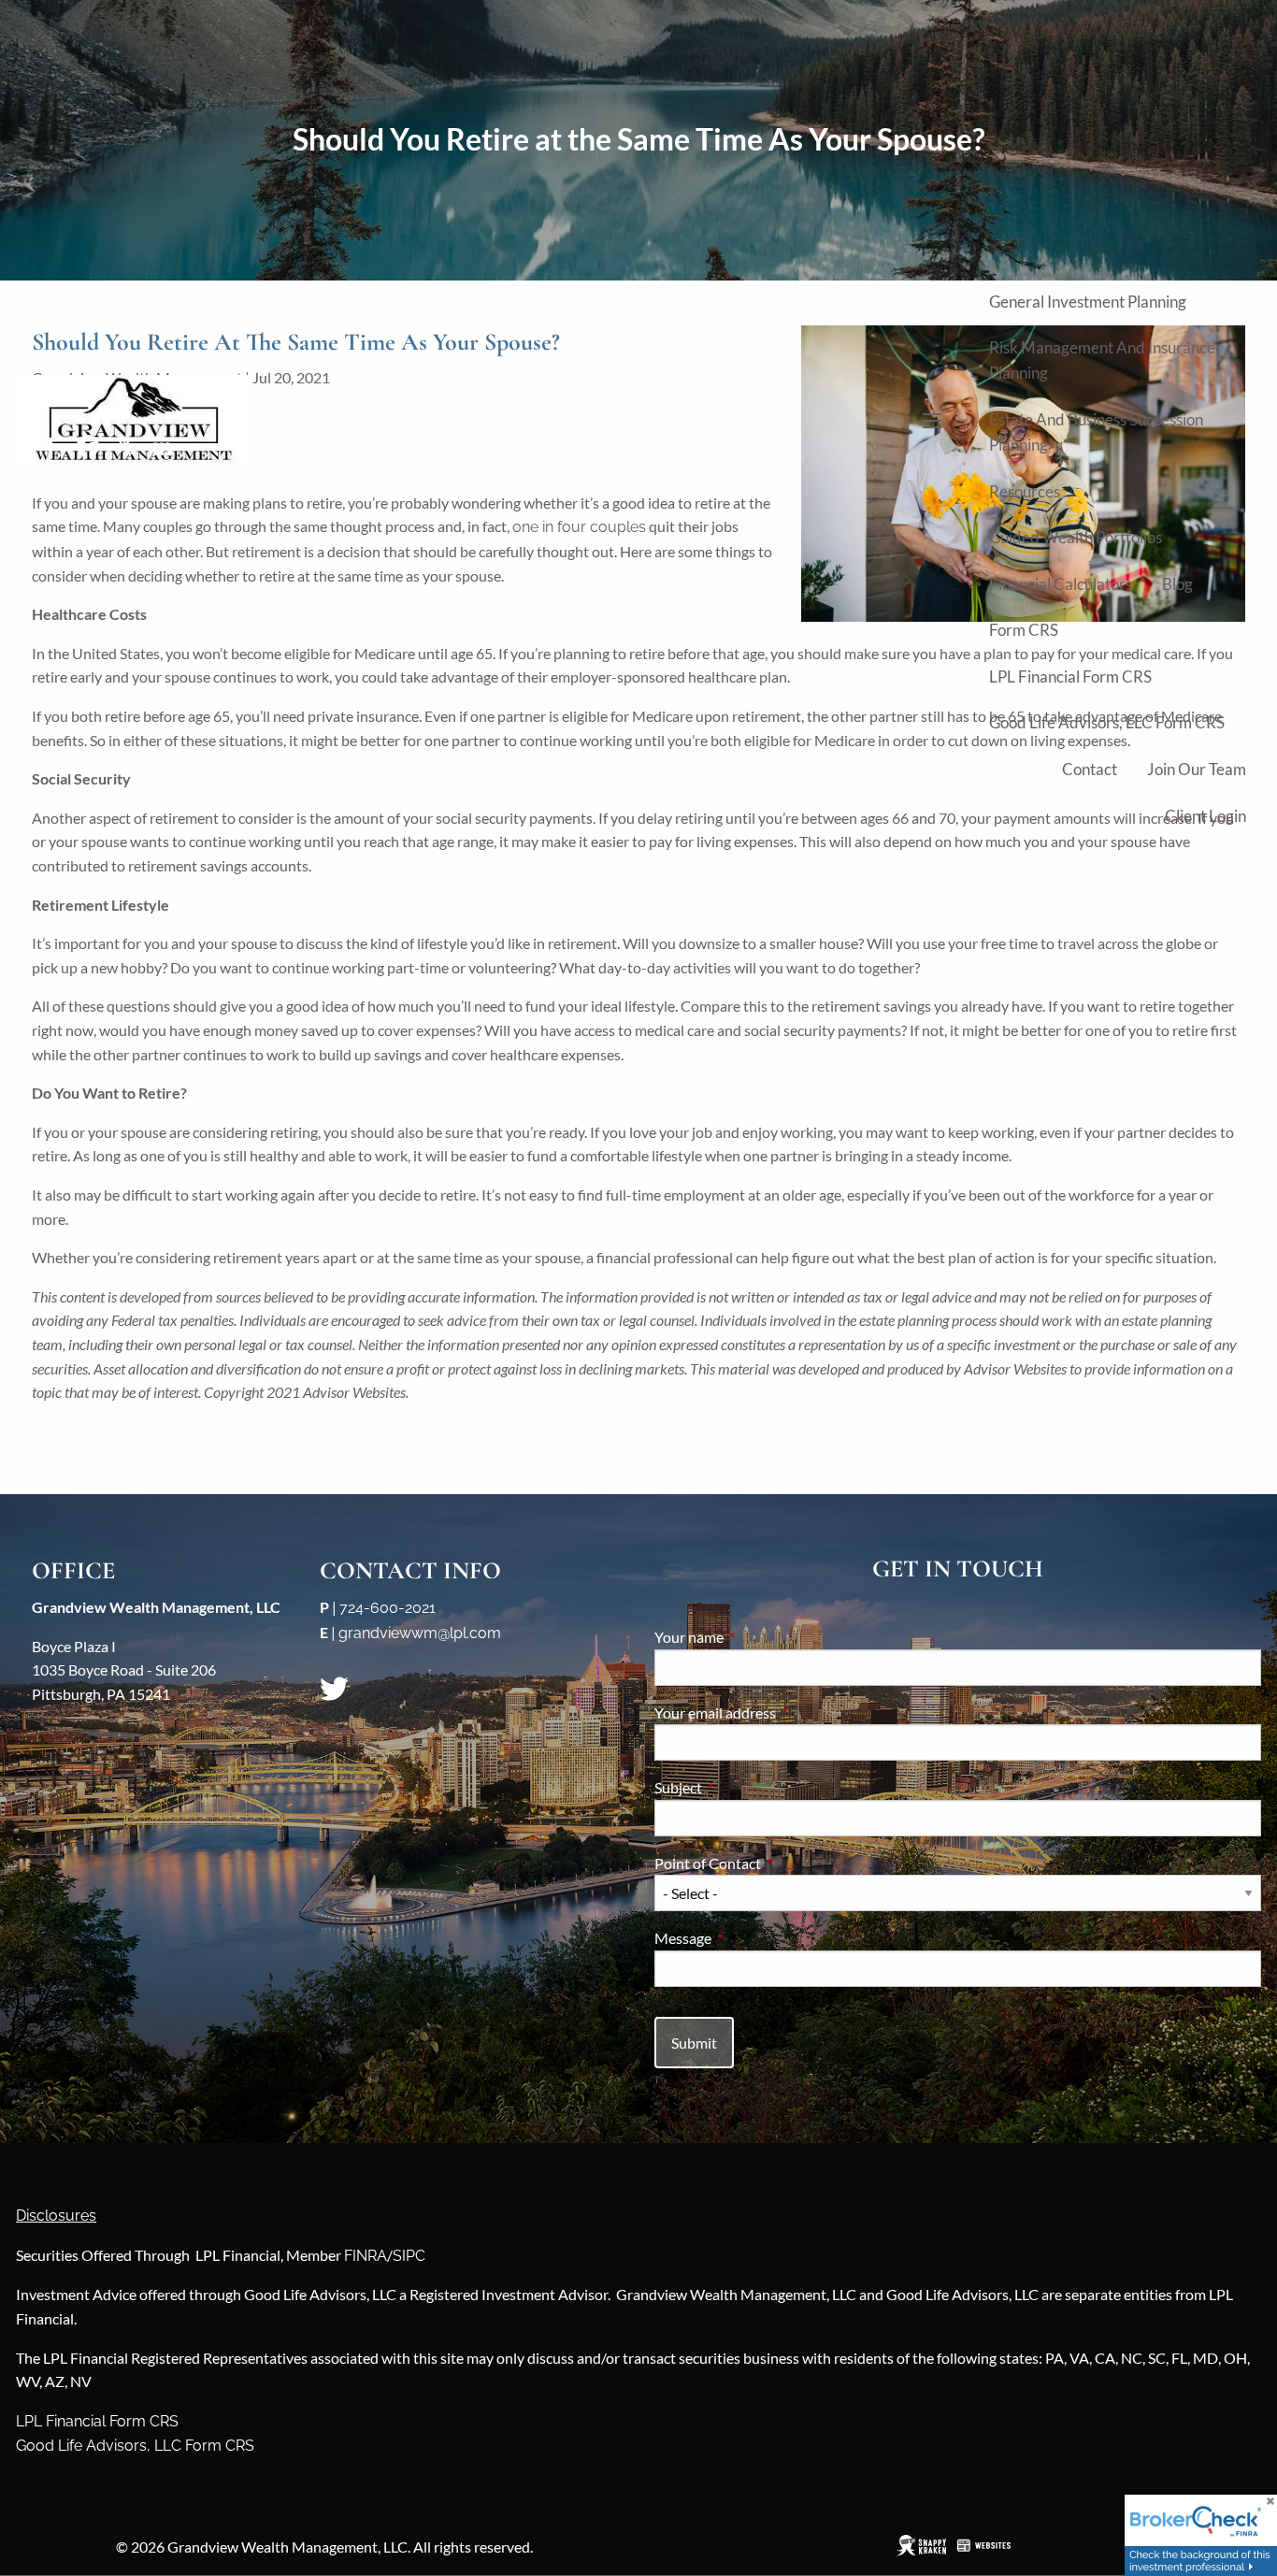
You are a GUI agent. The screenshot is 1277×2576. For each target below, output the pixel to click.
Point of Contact (775, 1863)
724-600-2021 (387, 1608)
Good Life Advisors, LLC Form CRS (1107, 722)
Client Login (1205, 816)
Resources (1025, 491)
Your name (756, 1637)
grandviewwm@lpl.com (420, 1633)
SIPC (409, 2256)
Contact (1090, 769)
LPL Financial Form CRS (1070, 676)
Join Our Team (1197, 769)
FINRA (366, 2256)
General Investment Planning (1088, 302)
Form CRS (1024, 630)
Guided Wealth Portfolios (1076, 537)
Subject (746, 1787)
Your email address (782, 1713)
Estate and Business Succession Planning (1096, 432)
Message (750, 1938)
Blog (1177, 584)
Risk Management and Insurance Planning (1102, 360)
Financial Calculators (1061, 584)
